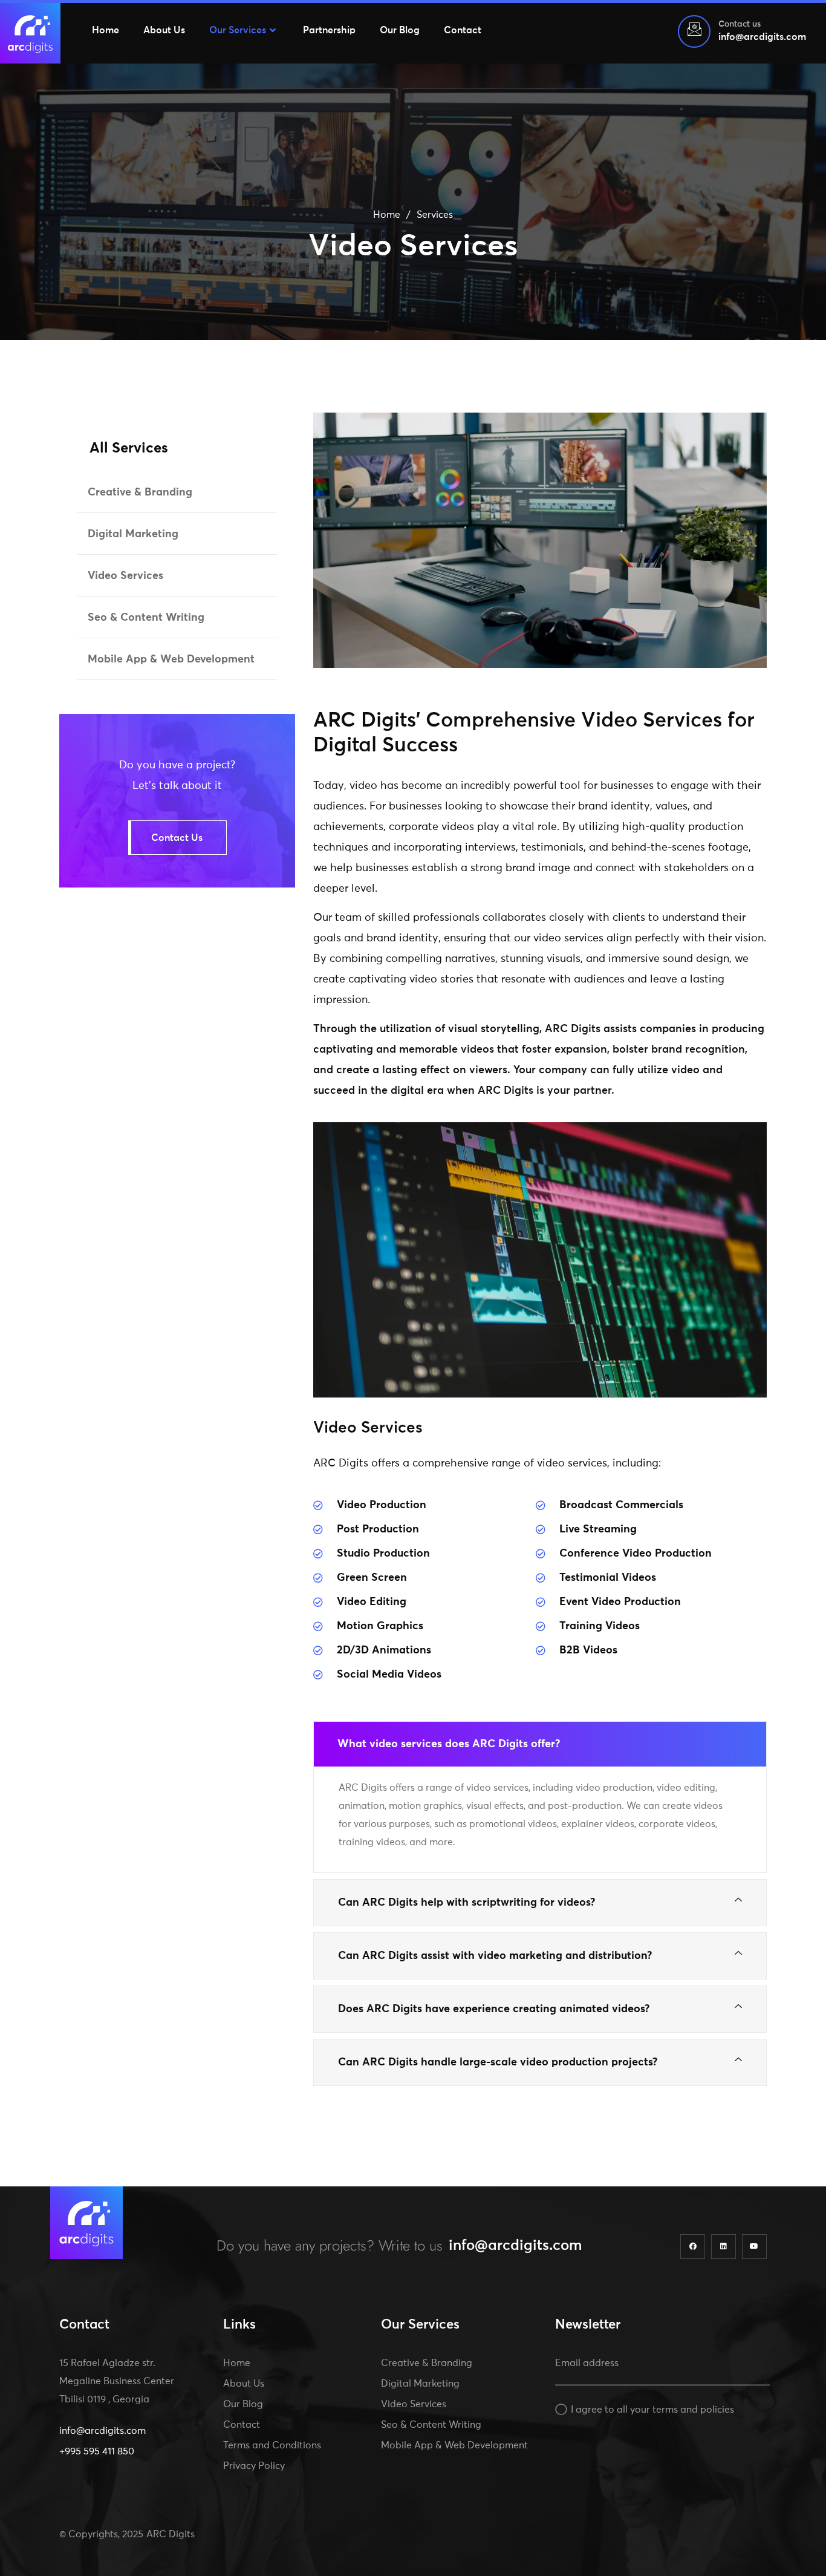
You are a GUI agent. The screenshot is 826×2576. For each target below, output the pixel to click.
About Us (164, 30)
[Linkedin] (724, 2247)
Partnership (329, 30)
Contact (463, 30)
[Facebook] (693, 2247)
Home (106, 30)
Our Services (238, 30)
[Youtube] (754, 2247)
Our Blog (400, 30)
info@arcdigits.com (515, 2246)
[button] (540, 1744)
